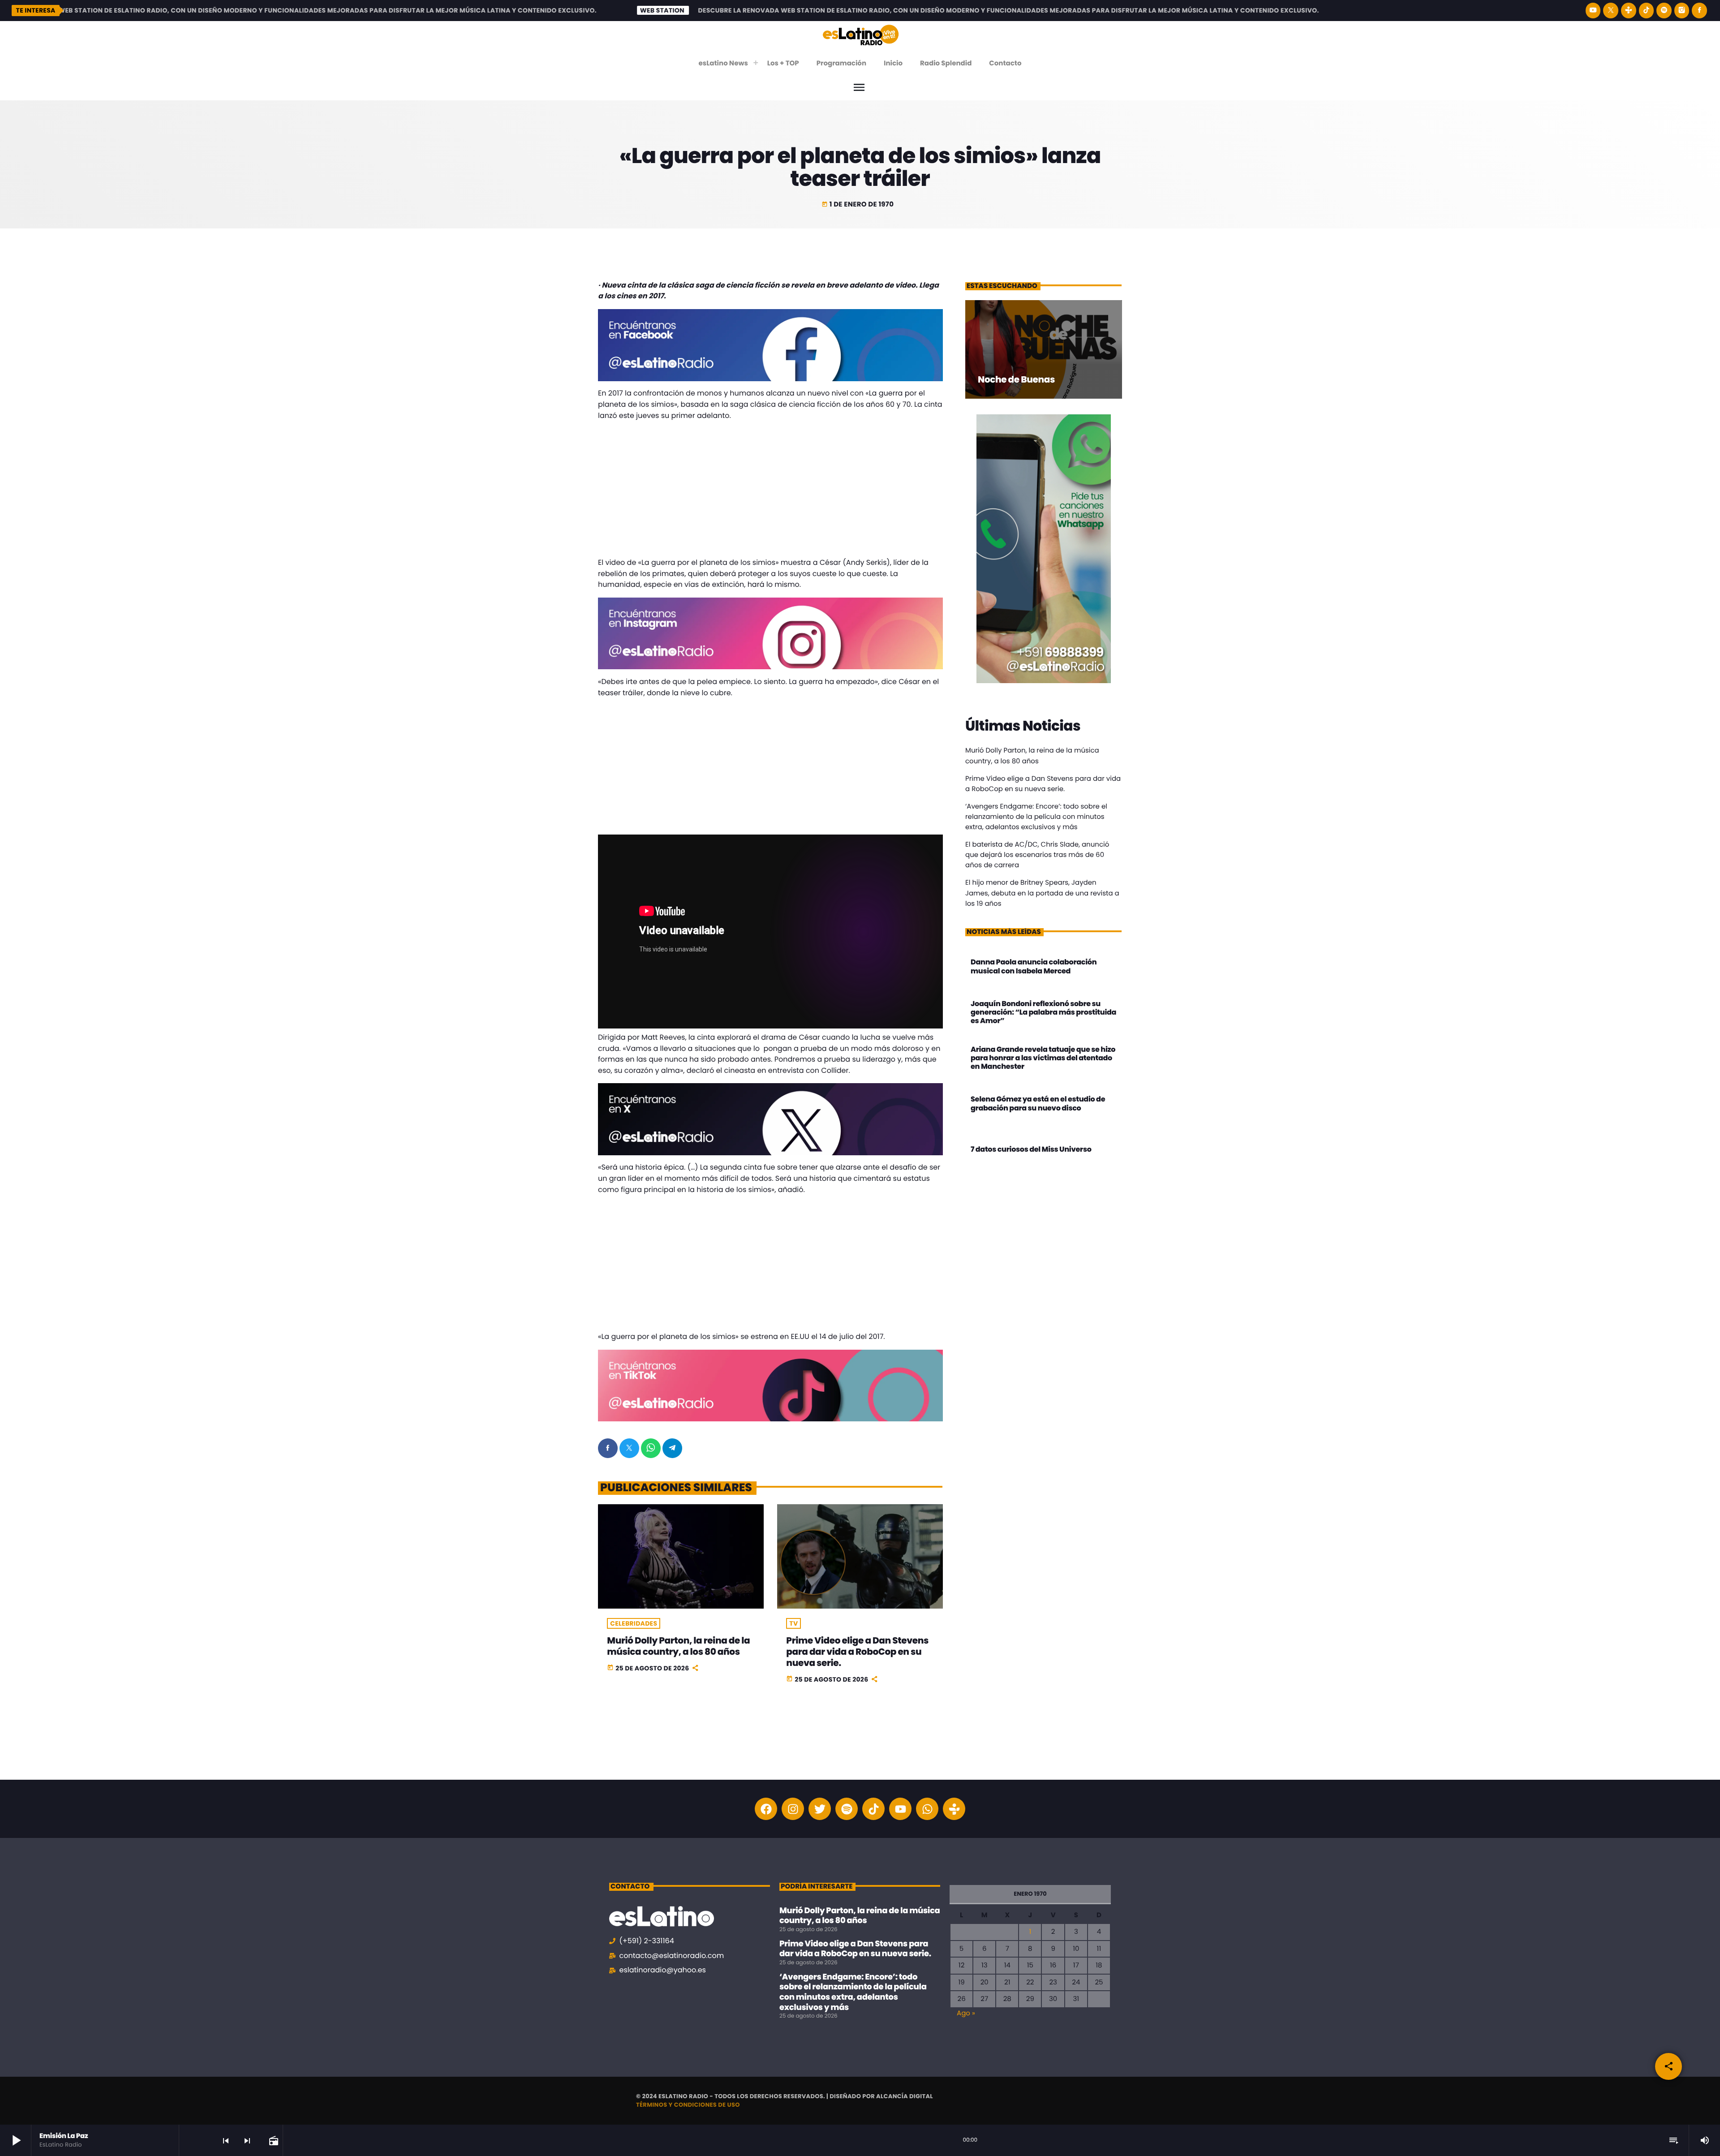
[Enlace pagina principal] (861, 34)
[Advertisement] (770, 491)
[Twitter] (820, 1809)
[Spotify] (1664, 11)
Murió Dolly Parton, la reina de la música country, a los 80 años (678, 1646)
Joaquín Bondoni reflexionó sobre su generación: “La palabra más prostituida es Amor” (1043, 1012)
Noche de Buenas (1016, 379)
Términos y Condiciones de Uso (688, 2105)
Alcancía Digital (905, 2096)
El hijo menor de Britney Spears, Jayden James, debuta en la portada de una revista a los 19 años (1042, 893)
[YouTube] (1593, 11)
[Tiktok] (873, 1809)
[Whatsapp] (927, 1809)
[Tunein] (1629, 11)
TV (793, 1623)
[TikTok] (1647, 11)
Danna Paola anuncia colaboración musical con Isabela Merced (1034, 966)
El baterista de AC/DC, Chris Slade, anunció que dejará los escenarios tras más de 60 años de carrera (1037, 855)
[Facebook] (1699, 11)
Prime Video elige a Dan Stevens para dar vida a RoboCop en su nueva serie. (857, 1652)
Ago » (966, 2013)
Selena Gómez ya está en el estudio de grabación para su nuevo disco (1038, 1103)
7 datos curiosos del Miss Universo (1031, 1149)
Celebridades (634, 1623)
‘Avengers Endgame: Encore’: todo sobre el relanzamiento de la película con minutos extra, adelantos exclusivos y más (1036, 817)
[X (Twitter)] (1611, 11)
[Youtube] (900, 1809)
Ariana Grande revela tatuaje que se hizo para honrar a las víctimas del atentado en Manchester (1043, 1058)
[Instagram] (1682, 11)
